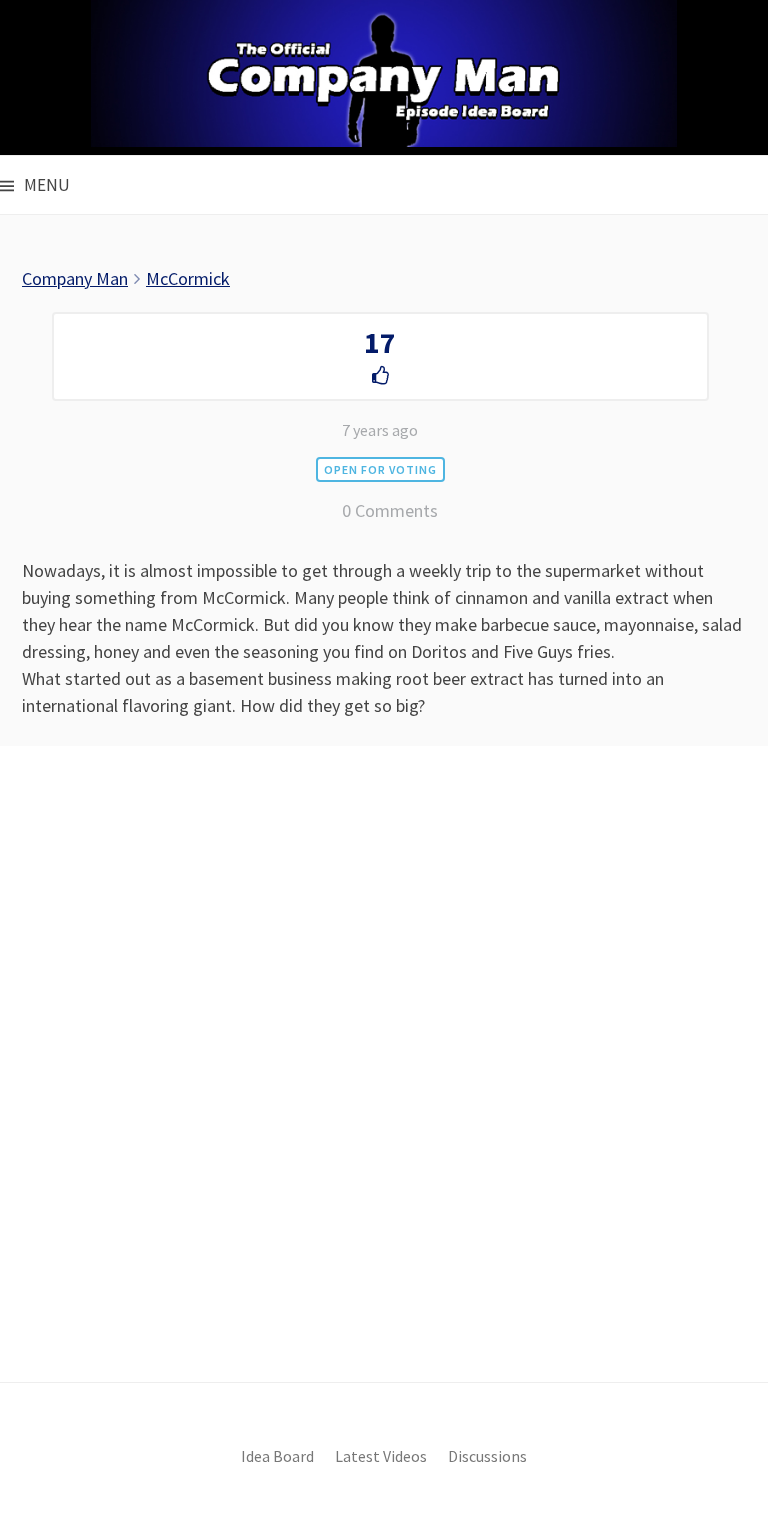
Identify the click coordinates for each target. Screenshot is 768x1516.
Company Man (75, 278)
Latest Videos (381, 1456)
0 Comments (390, 510)
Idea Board (277, 1456)
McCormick (188, 278)
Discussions (487, 1456)
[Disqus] (384, 1098)
